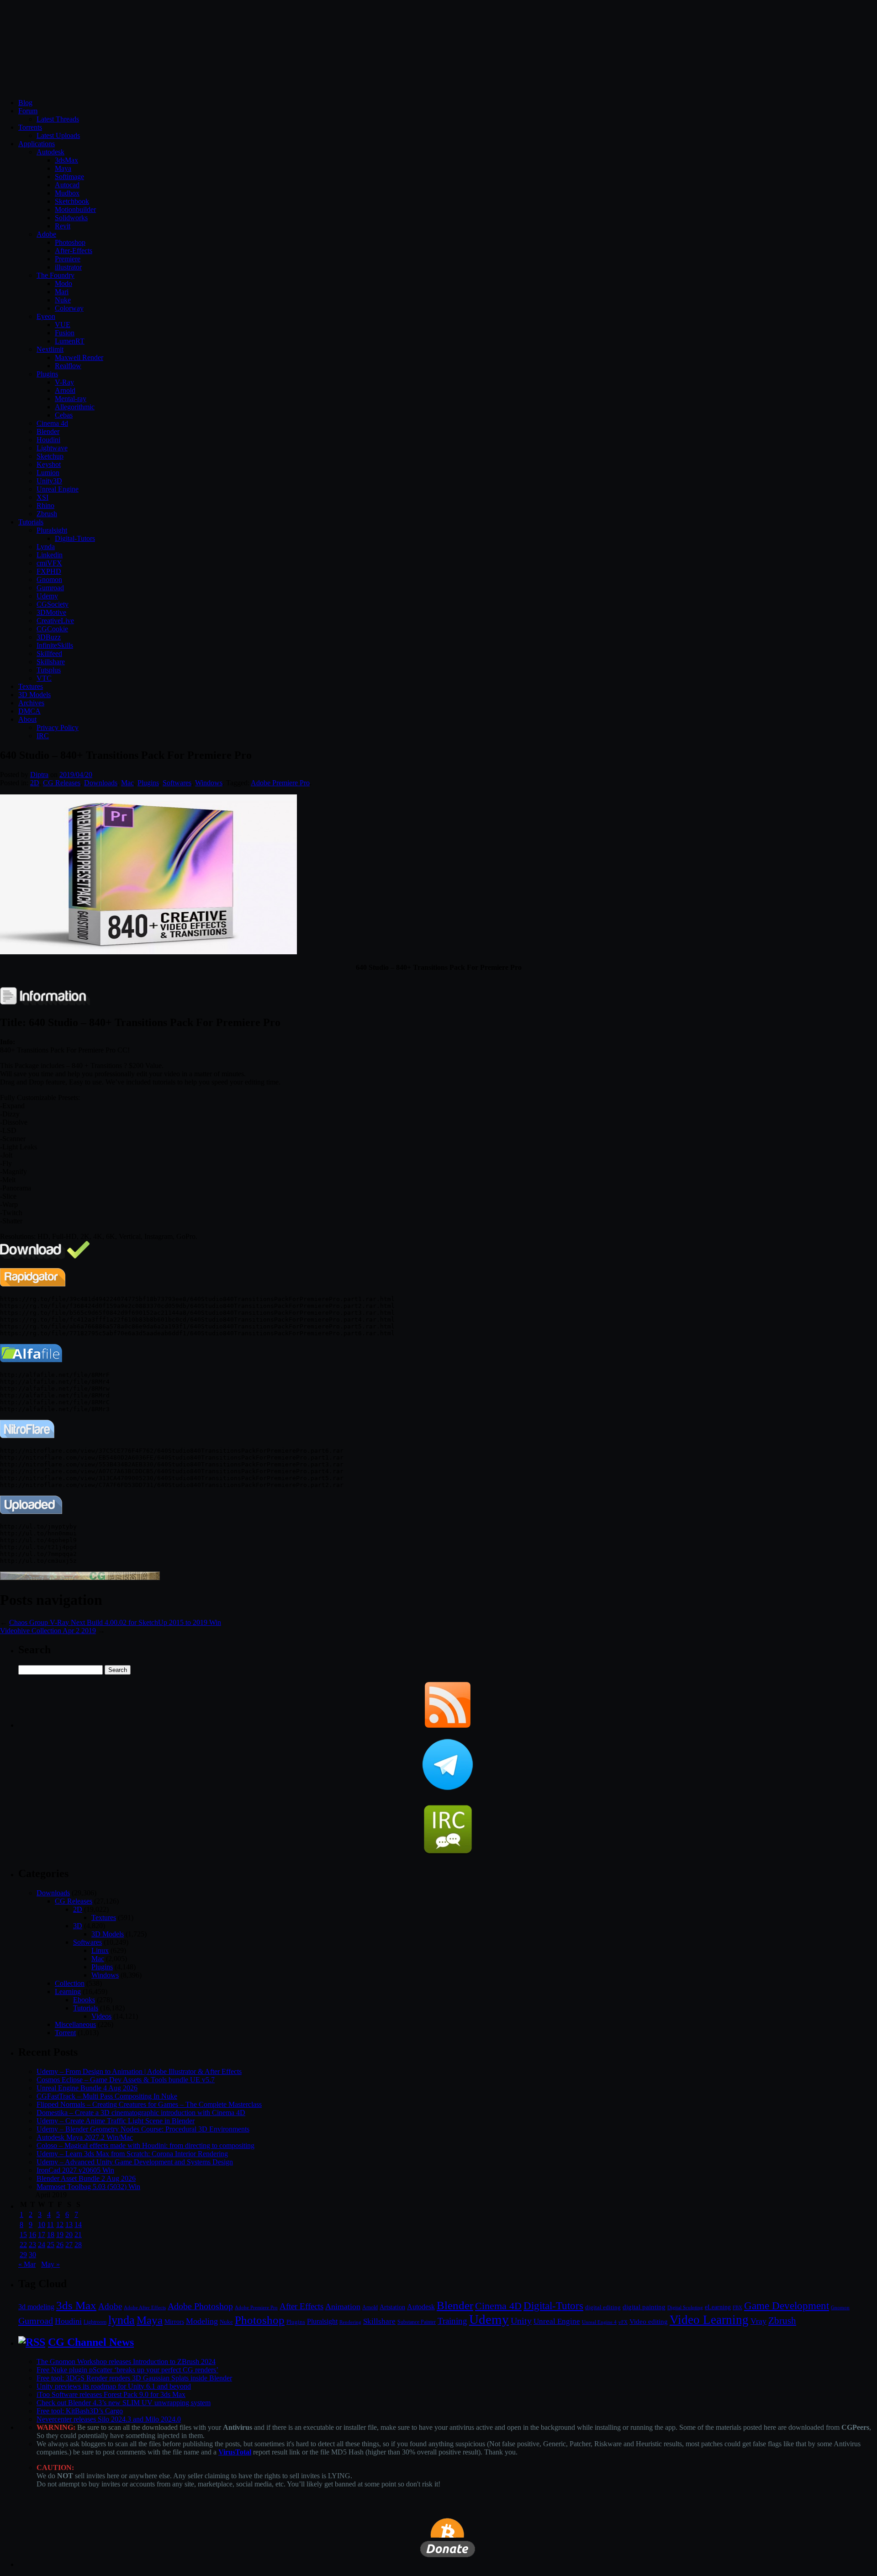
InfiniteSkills (55, 645)
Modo (63, 283)
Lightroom (95, 2322)
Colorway (69, 308)
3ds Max (76, 2305)
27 (69, 2245)
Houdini (48, 440)
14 (78, 2224)
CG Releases (62, 783)
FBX (737, 2307)
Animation (343, 2306)
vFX (623, 2322)
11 (50, 2224)
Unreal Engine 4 (599, 2322)
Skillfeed (49, 653)
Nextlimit (50, 349)
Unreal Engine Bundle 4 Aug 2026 (87, 2088)
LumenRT (70, 341)
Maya (63, 168)
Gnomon (49, 579)
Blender (48, 431)
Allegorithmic (75, 407)
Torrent (65, 2033)
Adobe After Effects (145, 2307)
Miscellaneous (75, 2024)
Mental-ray (71, 399)
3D (78, 1926)
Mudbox (67, 193)
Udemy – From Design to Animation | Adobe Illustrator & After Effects (139, 2071)
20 (69, 2235)
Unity (521, 2321)
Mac (127, 783)
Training (452, 2321)
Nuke (63, 300)
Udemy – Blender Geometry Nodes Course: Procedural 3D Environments (143, 2129)
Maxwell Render (79, 357)
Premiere (68, 259)
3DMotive (51, 612)
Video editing (649, 2321)
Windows (209, 783)
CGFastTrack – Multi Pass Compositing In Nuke (107, 2096)
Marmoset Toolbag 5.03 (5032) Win (88, 2187)
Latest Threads (58, 119)
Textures (31, 686)
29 (23, 2255)
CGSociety (53, 604)
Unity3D (49, 481)
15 (23, 2235)
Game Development (787, 2306)
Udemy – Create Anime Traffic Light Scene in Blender (116, 2121)
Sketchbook (72, 201)
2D (35, 783)
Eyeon (46, 316)
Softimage (69, 177)
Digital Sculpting (685, 2307)
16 (32, 2235)
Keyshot (49, 464)
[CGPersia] (80, 1578)
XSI (42, 497)
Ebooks (84, 2000)
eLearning (718, 2307)
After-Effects (74, 251)
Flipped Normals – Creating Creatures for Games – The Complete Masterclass (149, 2104)
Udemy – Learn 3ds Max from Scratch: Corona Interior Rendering (132, 2154)
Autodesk (50, 152)
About (27, 719)
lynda (122, 2320)
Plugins (47, 374)
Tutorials (31, 522)
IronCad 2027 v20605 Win (75, 2170)
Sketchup (50, 456)
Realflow (68, 366)
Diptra (39, 775)
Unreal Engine (58, 489)
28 (78, 2245)
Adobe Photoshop (200, 2306)
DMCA (29, 711)
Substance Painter (417, 2322)
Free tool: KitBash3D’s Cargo (80, 2411)
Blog (25, 103)
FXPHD (49, 571)
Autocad (67, 185)
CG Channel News (91, 2342)
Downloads (101, 783)
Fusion (65, 333)
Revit (63, 226)
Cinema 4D (498, 2306)
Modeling (202, 2321)
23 (32, 2245)
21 (78, 2235)
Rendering (350, 2322)
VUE (63, 325)
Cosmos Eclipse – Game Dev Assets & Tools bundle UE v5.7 (126, 2080)
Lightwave (52, 448)
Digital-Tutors (75, 538)
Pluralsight (52, 530)
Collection (70, 1983)
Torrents (30, 127)
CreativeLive (55, 621)
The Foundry (55, 275)
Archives (31, 703)
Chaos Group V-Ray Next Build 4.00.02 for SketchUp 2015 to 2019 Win (115, 1622)
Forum (28, 111)
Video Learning (709, 2320)
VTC (44, 678)
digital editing (603, 2307)
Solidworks (71, 218)
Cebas (64, 415)
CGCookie (52, 629)
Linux (100, 1950)
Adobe (46, 234)
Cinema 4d (52, 423)
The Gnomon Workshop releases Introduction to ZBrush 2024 (126, 2362)
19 (60, 2235)
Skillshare (51, 662)
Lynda (46, 547)
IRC (43, 736)
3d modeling (36, 2307)
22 (23, 2245)
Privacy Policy (58, 727)
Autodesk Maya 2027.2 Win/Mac (85, 2137)
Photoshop (70, 242)
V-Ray (64, 382)
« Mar (27, 2264)
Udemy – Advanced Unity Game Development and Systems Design (135, 2162)
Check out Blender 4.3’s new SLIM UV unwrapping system (124, 2403)
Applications (37, 144)
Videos (101, 2016)
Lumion (48, 473)
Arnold (65, 390)
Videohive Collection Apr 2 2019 (48, 1631)
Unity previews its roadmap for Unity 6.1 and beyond (114, 2386)
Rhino (45, 505)
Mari (62, 292)
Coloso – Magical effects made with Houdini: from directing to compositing (145, 2145)
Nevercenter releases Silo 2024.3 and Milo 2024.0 (109, 2419)
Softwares (177, 783)
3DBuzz (49, 637)
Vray (758, 2321)
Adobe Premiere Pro (280, 783)
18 (51, 2235)
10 (42, 2224)
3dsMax (66, 160)
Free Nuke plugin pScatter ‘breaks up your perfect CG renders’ (127, 2370)
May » (50, 2264)
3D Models (34, 695)
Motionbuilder (75, 209)
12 (60, 2224)
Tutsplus (49, 670)
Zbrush (47, 514)
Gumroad (50, 588)
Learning (68, 1992)
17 (42, 2235)
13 (69, 2224)
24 (42, 2245)
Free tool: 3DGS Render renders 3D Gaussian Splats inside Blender (134, 2378)
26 (60, 2245)
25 (51, 2245)
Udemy (47, 596)
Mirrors (174, 2322)
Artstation (392, 2307)
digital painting (644, 2307)
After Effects (301, 2306)
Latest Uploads (58, 135)
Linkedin (50, 555)
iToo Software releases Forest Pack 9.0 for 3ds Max (111, 2394)
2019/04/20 (76, 775)
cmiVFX (49, 563)
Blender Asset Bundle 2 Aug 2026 (86, 2178)
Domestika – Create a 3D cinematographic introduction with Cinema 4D (141, 2113)
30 (32, 2255)
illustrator (68, 267)
